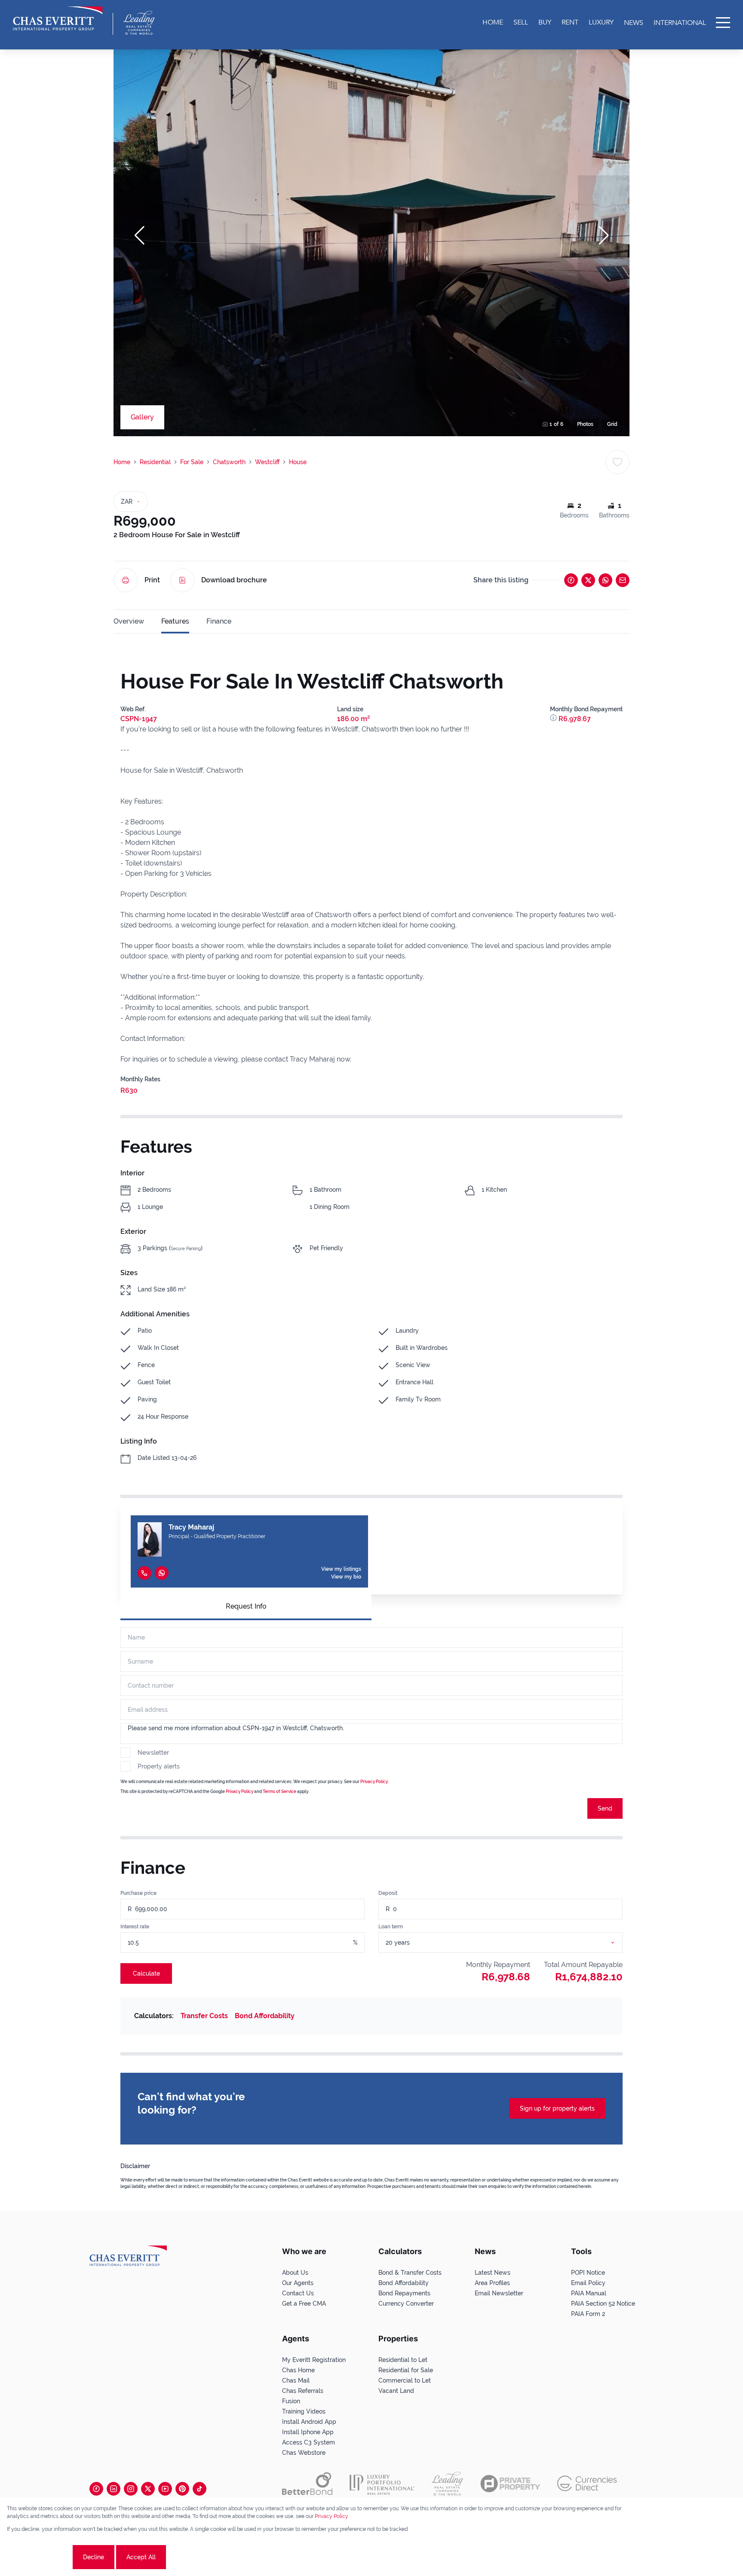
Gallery (142, 417)
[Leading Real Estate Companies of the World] (139, 23)
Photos (585, 424)
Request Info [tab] (246, 1606)
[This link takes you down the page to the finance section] (554, 719)
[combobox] (511, 1943)
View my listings (341, 1569)
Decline (94, 2557)
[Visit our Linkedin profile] (114, 2489)
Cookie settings (39, 2557)
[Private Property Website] (510, 2484)
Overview (129, 621)
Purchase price (138, 1893)
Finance (219, 621)
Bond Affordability (265, 2016)
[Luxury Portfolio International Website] (382, 2484)
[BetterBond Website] (307, 2484)
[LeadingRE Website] (447, 2484)
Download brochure (234, 580)
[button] (139, 236)
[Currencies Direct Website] (587, 2483)
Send (605, 1808)
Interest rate (135, 1927)
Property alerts (159, 1766)
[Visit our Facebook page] (96, 2489)
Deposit (388, 1893)
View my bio (346, 1577)
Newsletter (153, 1753)
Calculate (146, 1973)
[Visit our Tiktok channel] (200, 2489)
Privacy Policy (374, 1782)
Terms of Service (279, 1791)
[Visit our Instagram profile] (131, 2489)
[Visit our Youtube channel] (165, 2489)
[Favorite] (617, 462)
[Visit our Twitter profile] (148, 2489)
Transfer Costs (204, 2016)
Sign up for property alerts (557, 2108)
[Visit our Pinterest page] (182, 2489)
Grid (612, 424)
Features (175, 621)
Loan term (391, 1927)
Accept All (141, 2557)
